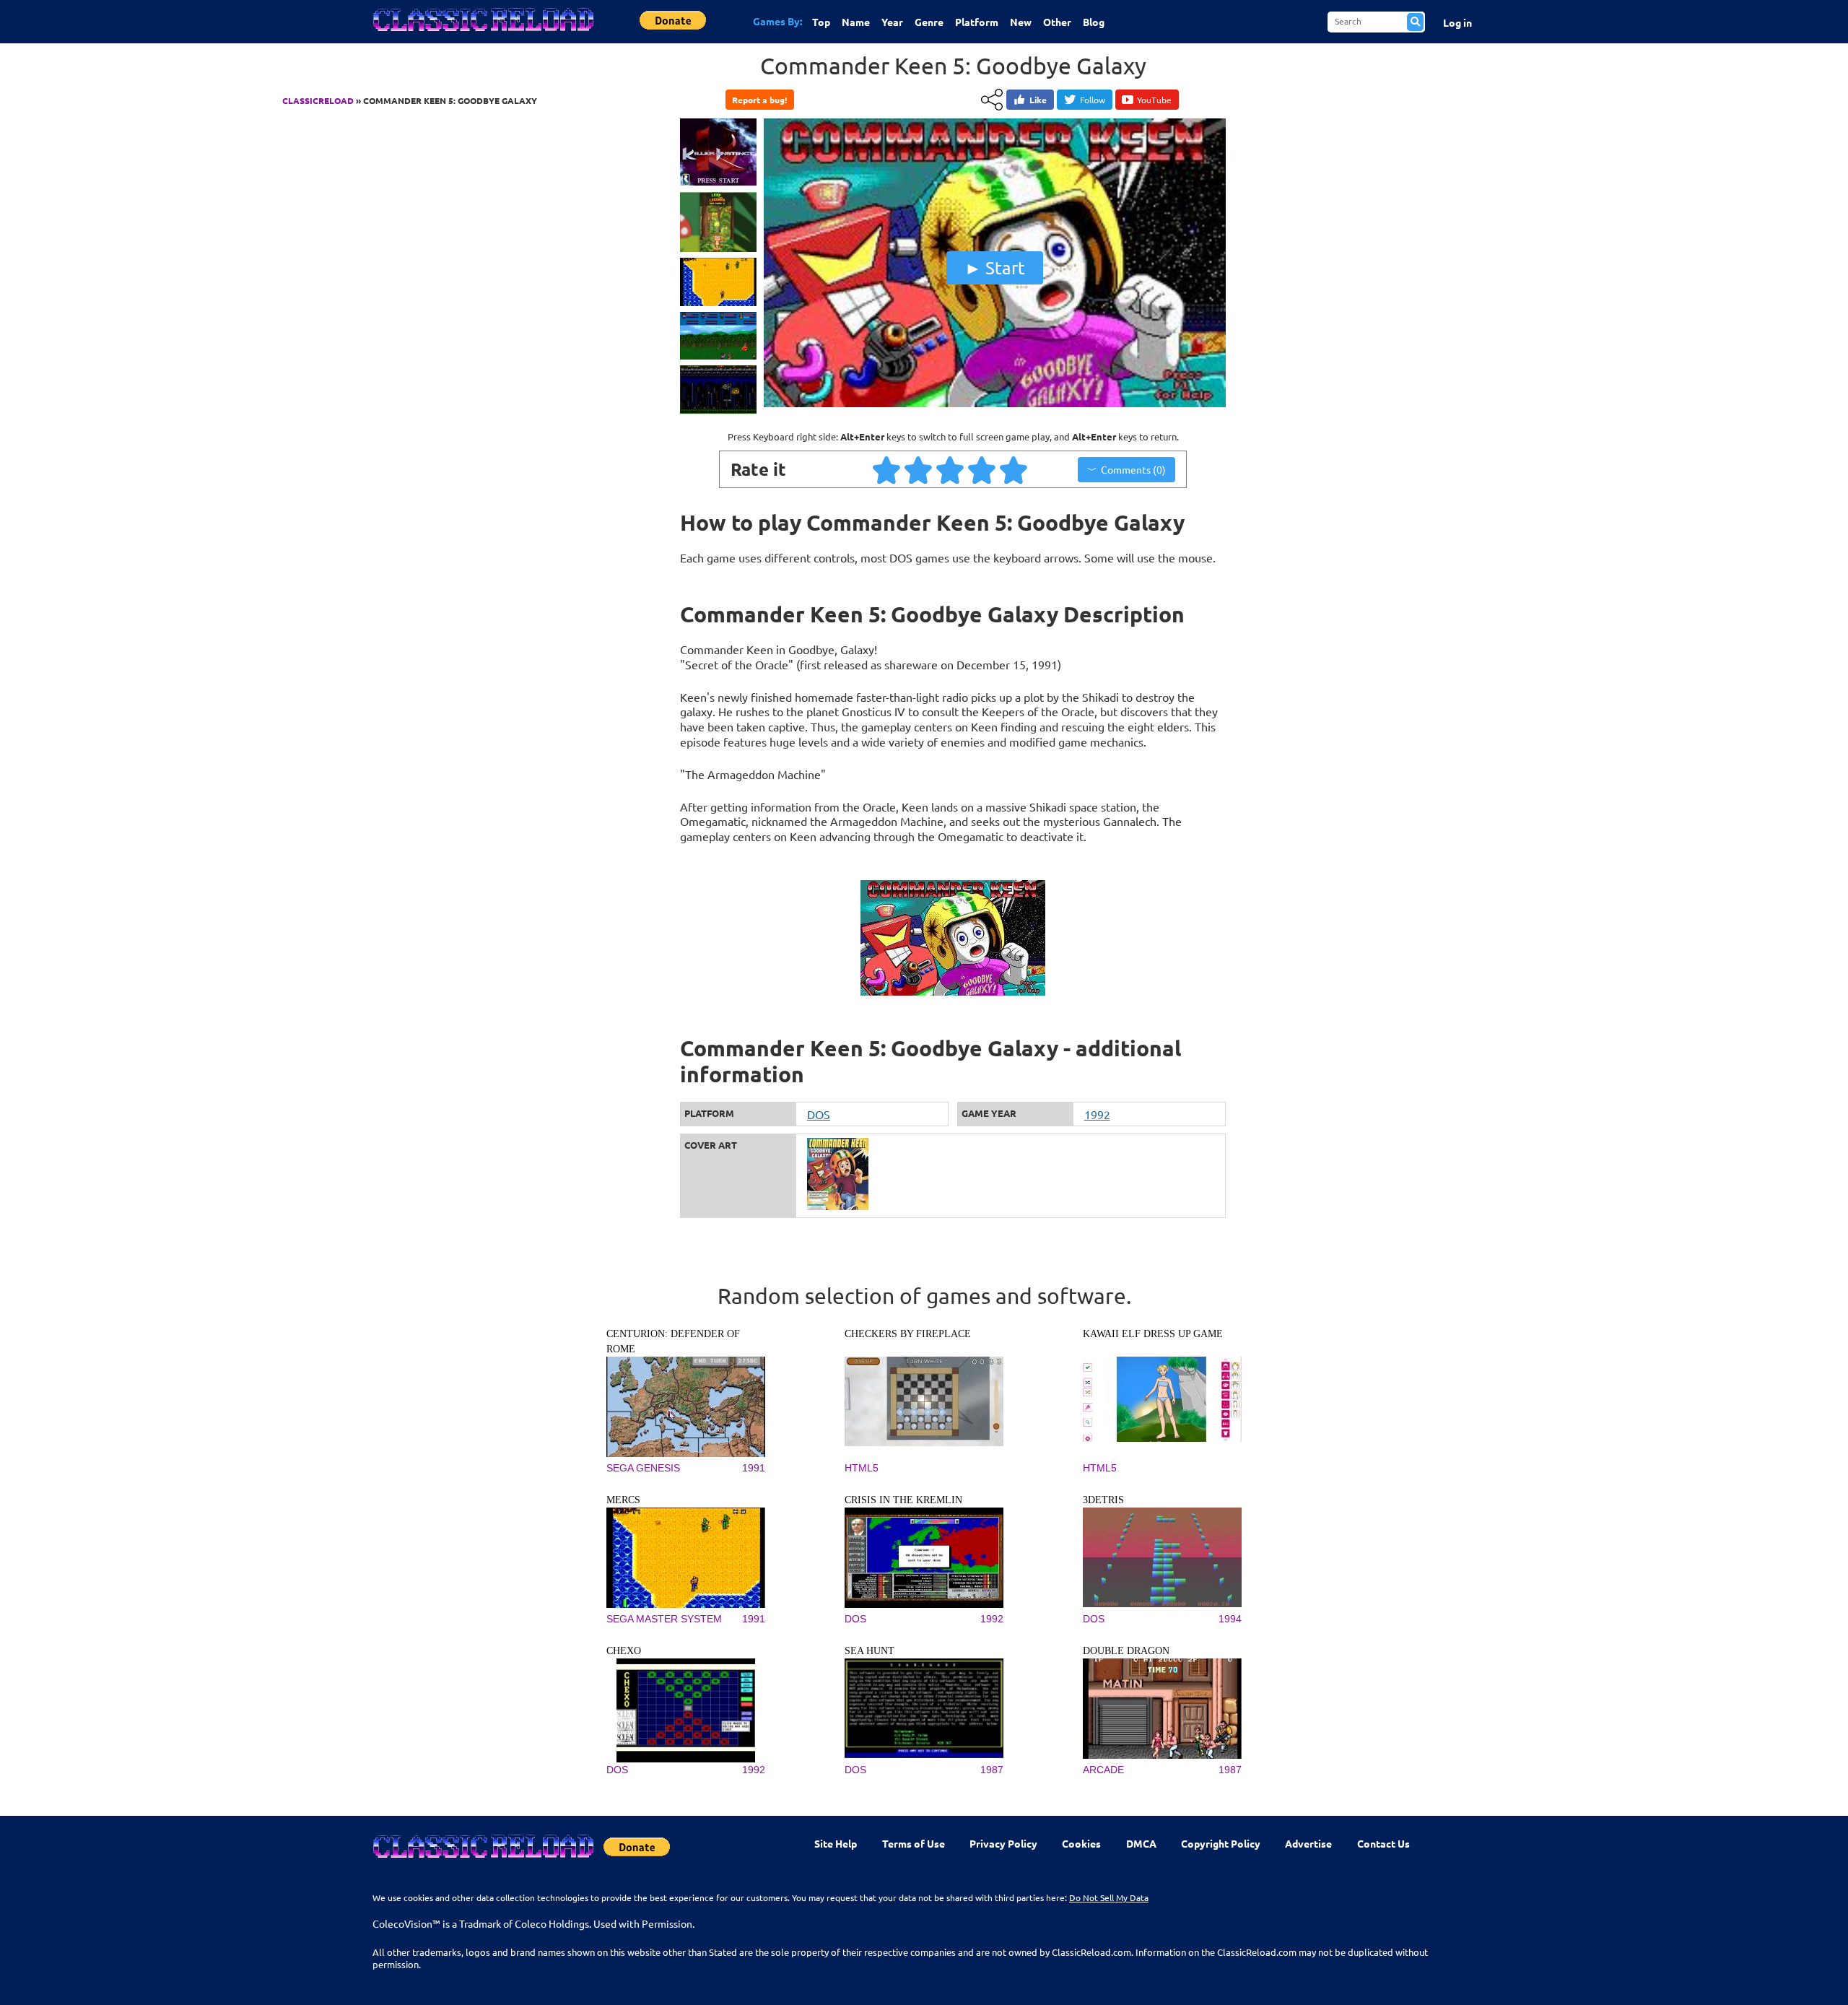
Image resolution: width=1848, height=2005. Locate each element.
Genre (929, 22)
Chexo (624, 1651)
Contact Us (1383, 1843)
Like (1038, 100)
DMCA (1141, 1843)
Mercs (623, 1500)
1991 (754, 1468)
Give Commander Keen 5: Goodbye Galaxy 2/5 (919, 469)
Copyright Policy (1221, 1843)
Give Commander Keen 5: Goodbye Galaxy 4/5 (982, 469)
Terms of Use (914, 1843)
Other (1057, 22)
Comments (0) (1133, 469)
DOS (819, 1114)
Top (821, 22)
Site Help (836, 1843)
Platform (977, 22)
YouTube (1154, 100)
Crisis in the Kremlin (903, 1500)
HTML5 (862, 1468)
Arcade (1103, 1770)
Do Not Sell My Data (1109, 1897)
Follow (1093, 100)
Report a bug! (759, 100)
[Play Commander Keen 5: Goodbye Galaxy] (995, 404)
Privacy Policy (1003, 1843)
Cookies (1081, 1843)
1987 (992, 1770)
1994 (1230, 1619)
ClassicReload (318, 100)
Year (892, 22)
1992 (1097, 1114)
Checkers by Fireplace (908, 1334)
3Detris (1103, 1500)
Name (856, 22)
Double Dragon (1126, 1651)
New (1021, 22)
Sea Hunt (869, 1651)
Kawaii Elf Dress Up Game (1153, 1334)
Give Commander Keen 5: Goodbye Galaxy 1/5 (887, 469)
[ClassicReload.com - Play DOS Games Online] (482, 34)
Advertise (1308, 1843)
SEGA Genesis (643, 1468)
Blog (1094, 22)
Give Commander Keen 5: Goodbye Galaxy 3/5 (951, 469)
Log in (1457, 22)
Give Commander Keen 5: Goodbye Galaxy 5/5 (1014, 469)
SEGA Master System (664, 1619)
